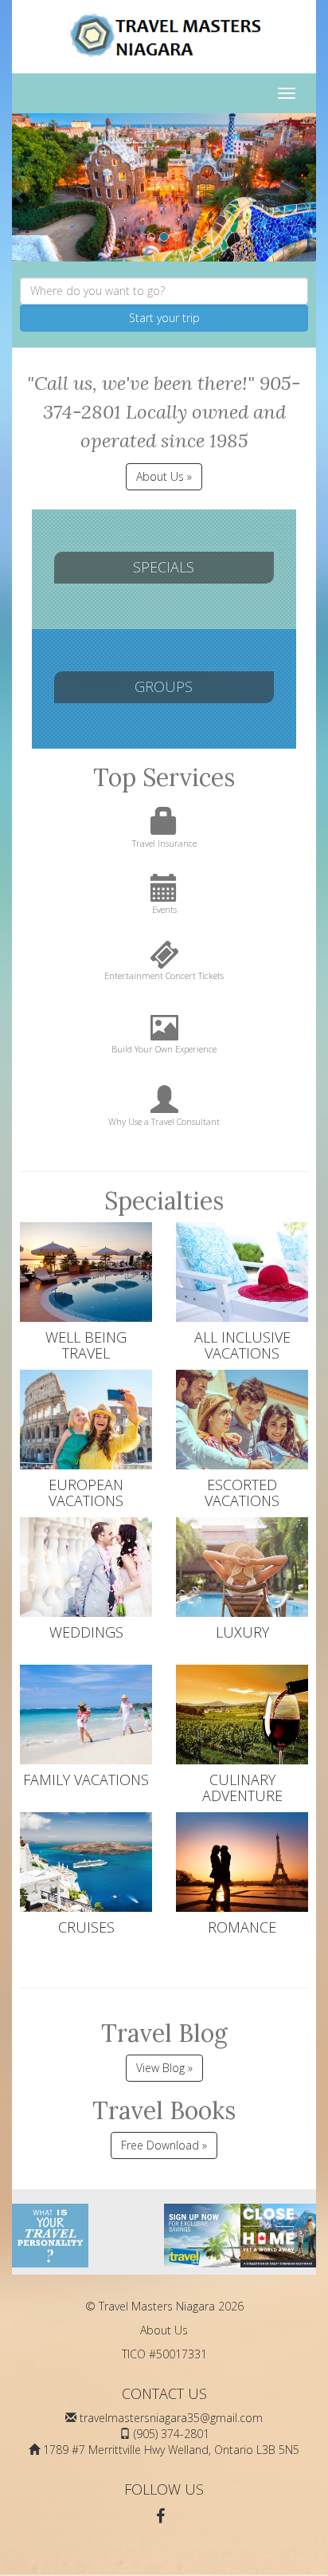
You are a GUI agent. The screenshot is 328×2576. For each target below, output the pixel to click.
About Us (164, 2330)
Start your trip (164, 318)
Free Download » (164, 2145)
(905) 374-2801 (172, 2434)
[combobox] (164, 291)
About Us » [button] (164, 476)
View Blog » (164, 2068)
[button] (20, 187)
